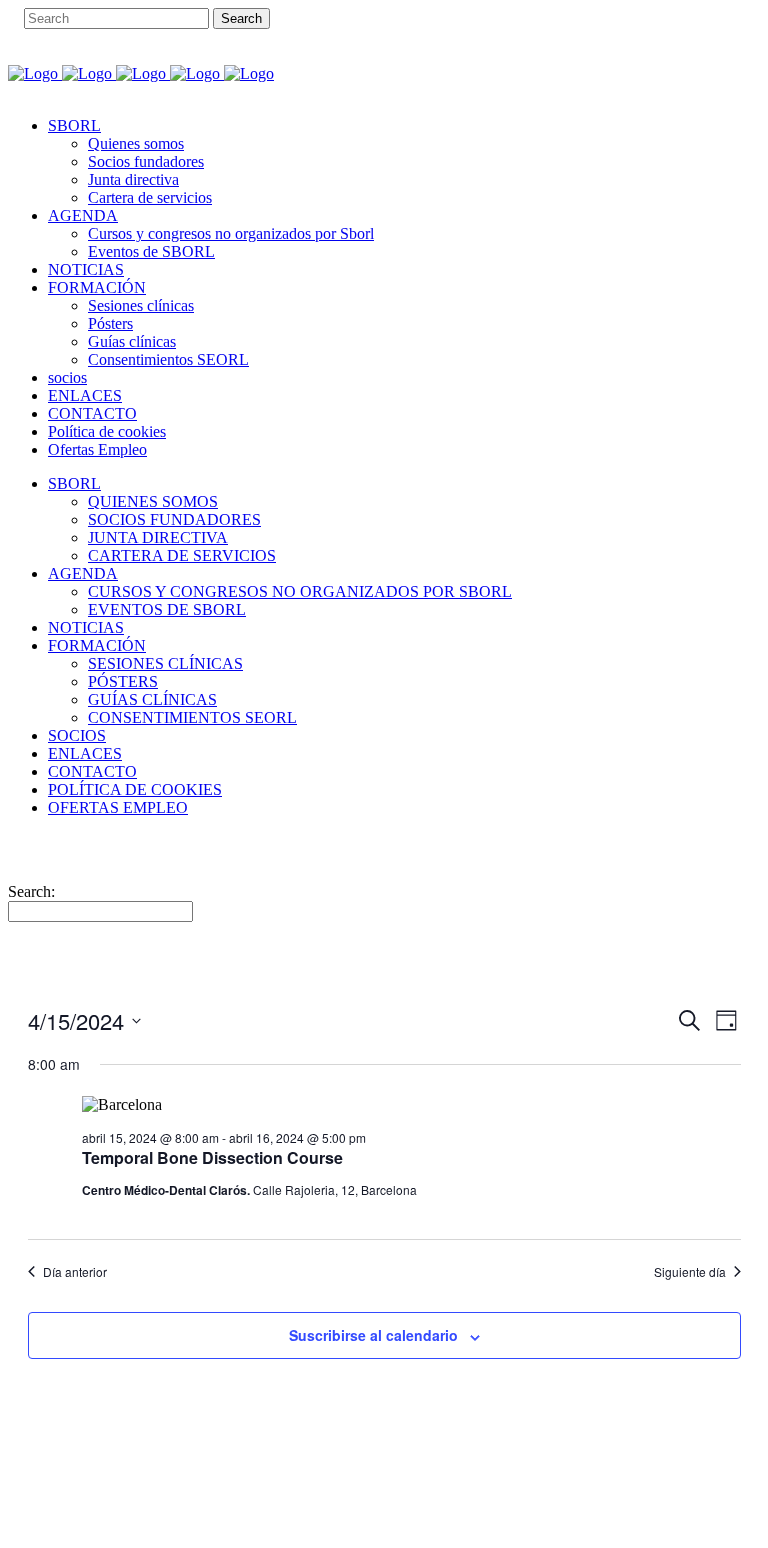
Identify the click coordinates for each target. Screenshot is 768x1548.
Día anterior (75, 1272)
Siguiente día (690, 1272)
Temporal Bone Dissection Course (212, 1157)
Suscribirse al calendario (373, 1335)
